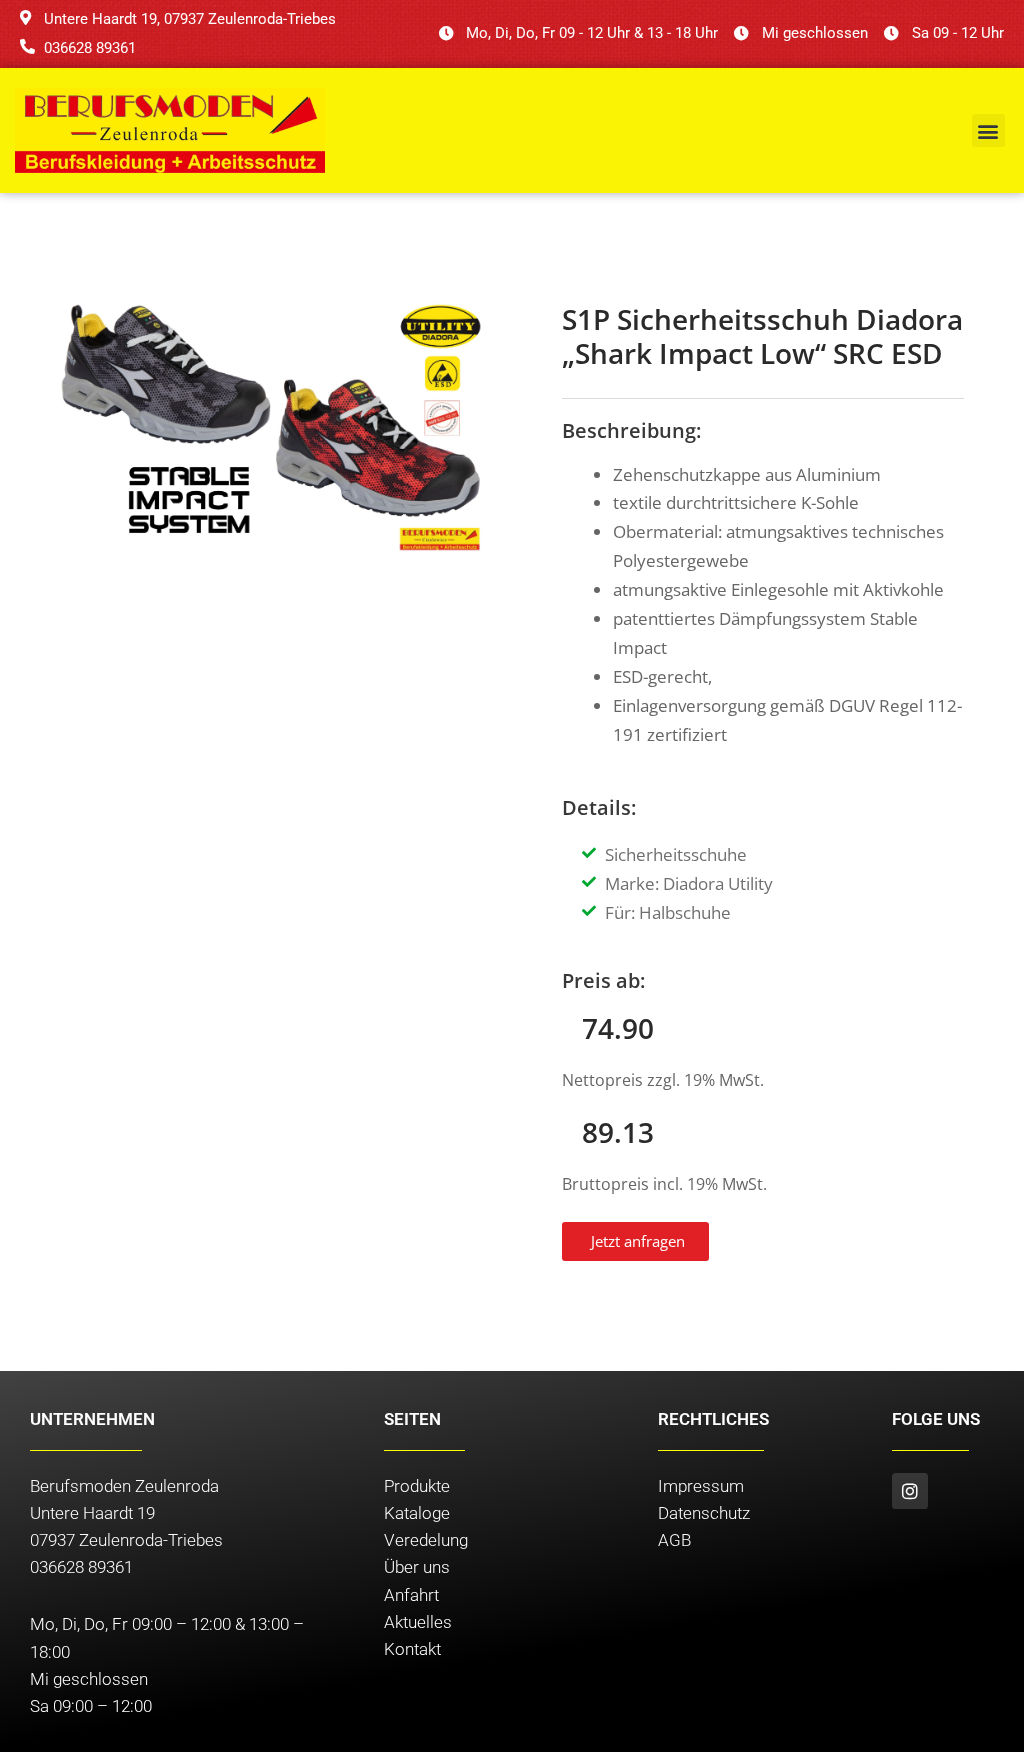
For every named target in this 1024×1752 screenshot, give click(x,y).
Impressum (701, 1486)
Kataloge (417, 1513)
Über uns (417, 1567)
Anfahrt (411, 1595)
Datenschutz (704, 1513)
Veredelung (426, 1540)
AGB (674, 1540)
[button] (988, 130)
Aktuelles (418, 1622)
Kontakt (412, 1649)
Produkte (417, 1486)
